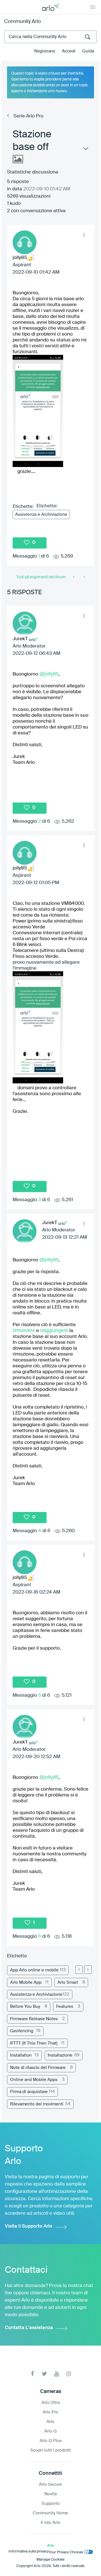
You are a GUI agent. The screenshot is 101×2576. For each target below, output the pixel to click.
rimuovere (24, 1330)
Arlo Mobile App (26, 1982)
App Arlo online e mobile (34, 1970)
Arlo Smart (68, 1982)
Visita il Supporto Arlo (28, 2226)
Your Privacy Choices (66, 2552)
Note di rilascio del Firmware (38, 2068)
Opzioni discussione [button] (85, 150)
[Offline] (84, 577)
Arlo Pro (50, 2412)
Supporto (51, 2504)
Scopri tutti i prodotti (50, 2450)
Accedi (69, 51)
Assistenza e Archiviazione (41, 514)
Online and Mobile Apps (34, 2080)
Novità (50, 2494)
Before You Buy (25, 2007)
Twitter (44, 2374)
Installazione (60, 2055)
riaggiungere (54, 1330)
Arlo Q (50, 2431)
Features (65, 2007)
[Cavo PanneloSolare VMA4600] (74, 577)
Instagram (69, 2374)
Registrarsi (45, 51)
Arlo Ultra (51, 2403)
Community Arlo (23, 22)
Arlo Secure (50, 2484)
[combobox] (50, 37)
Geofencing (22, 2031)
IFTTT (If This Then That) (34, 2043)
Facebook (32, 2374)
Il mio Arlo (50, 2523)
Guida (88, 51)
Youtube (57, 2374)
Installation (21, 2055)
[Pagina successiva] (88, 1970)
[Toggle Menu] (93, 7)
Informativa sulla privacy (28, 2551)
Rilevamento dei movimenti (37, 2104)
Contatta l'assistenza (29, 2328)
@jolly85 (49, 674)
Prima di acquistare (29, 2092)
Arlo (50, 2422)
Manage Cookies (50, 2560)
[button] (84, 235)
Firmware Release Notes (34, 2019)
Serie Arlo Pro (28, 116)
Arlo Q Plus (51, 2441)
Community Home (50, 2513)
